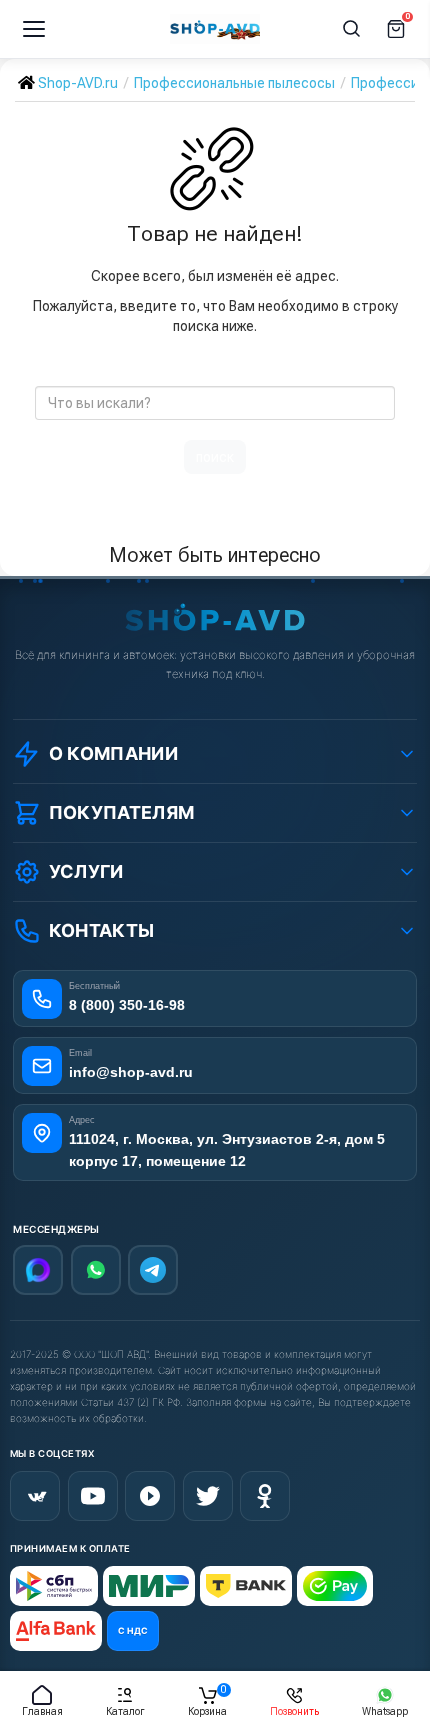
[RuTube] (150, 1496)
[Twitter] (208, 1496)
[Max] (38, 1270)
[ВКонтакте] (35, 1496)
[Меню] (34, 29)
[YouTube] (93, 1496)
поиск (215, 457)
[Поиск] (352, 29)
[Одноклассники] (265, 1496)
